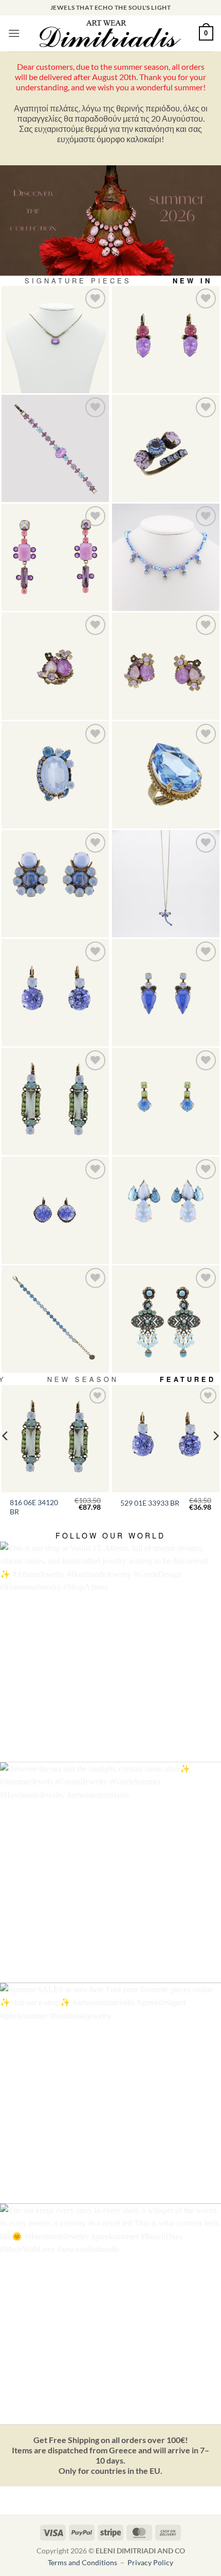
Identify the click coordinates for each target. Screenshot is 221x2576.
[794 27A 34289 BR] (55, 666)
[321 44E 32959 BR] (55, 1210)
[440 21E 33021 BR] (166, 340)
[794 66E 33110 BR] (55, 557)
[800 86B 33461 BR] (55, 448)
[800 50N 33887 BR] (166, 557)
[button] (14, 33)
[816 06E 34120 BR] (55, 1101)
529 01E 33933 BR (150, 1503)
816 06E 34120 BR (34, 1507)
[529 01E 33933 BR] (55, 993)
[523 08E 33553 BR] (166, 1101)
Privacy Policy (150, 2562)
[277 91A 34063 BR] (166, 448)
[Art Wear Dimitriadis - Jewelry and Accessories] (111, 33)
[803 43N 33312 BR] (166, 884)
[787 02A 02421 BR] (166, 775)
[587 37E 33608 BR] (55, 884)
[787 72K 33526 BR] (55, 775)
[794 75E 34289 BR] (166, 666)
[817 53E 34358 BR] (166, 1319)
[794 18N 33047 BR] (55, 340)
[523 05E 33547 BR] (166, 993)
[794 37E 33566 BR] (166, 1210)
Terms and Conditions (83, 2562)
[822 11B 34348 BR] (55, 1319)
